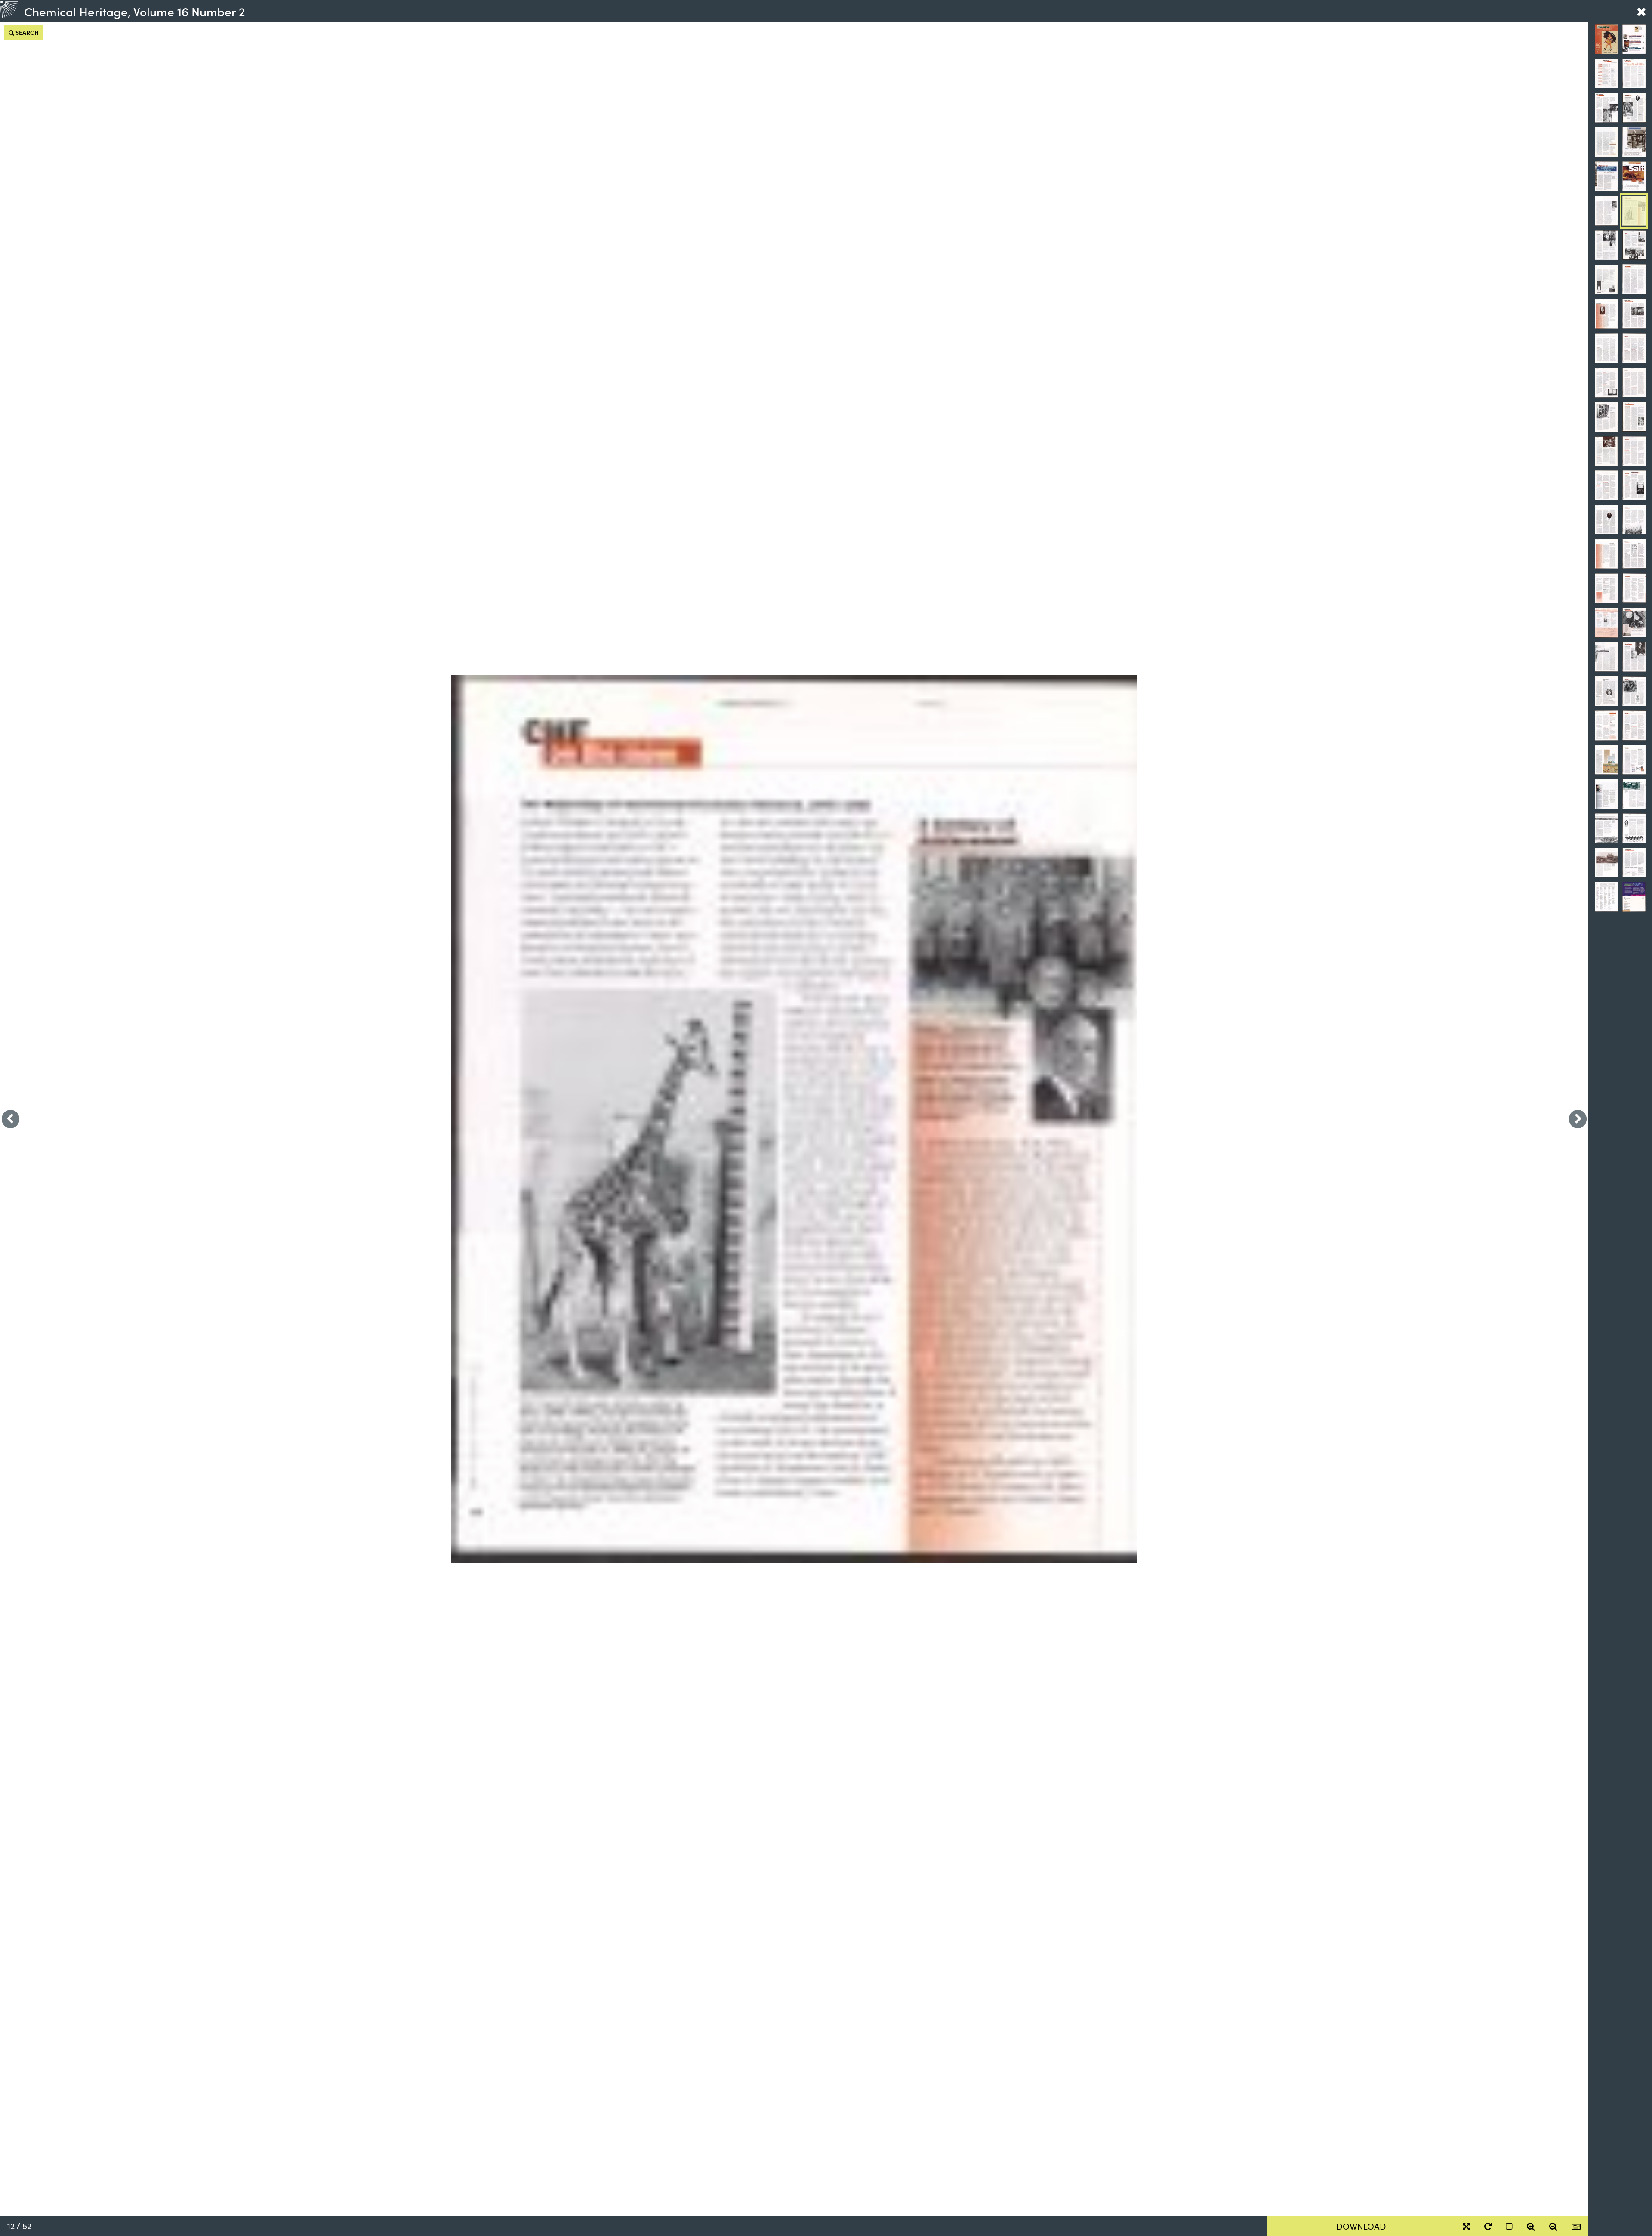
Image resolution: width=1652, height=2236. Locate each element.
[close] (1641, 11)
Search (26, 32)
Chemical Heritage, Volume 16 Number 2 (135, 11)
